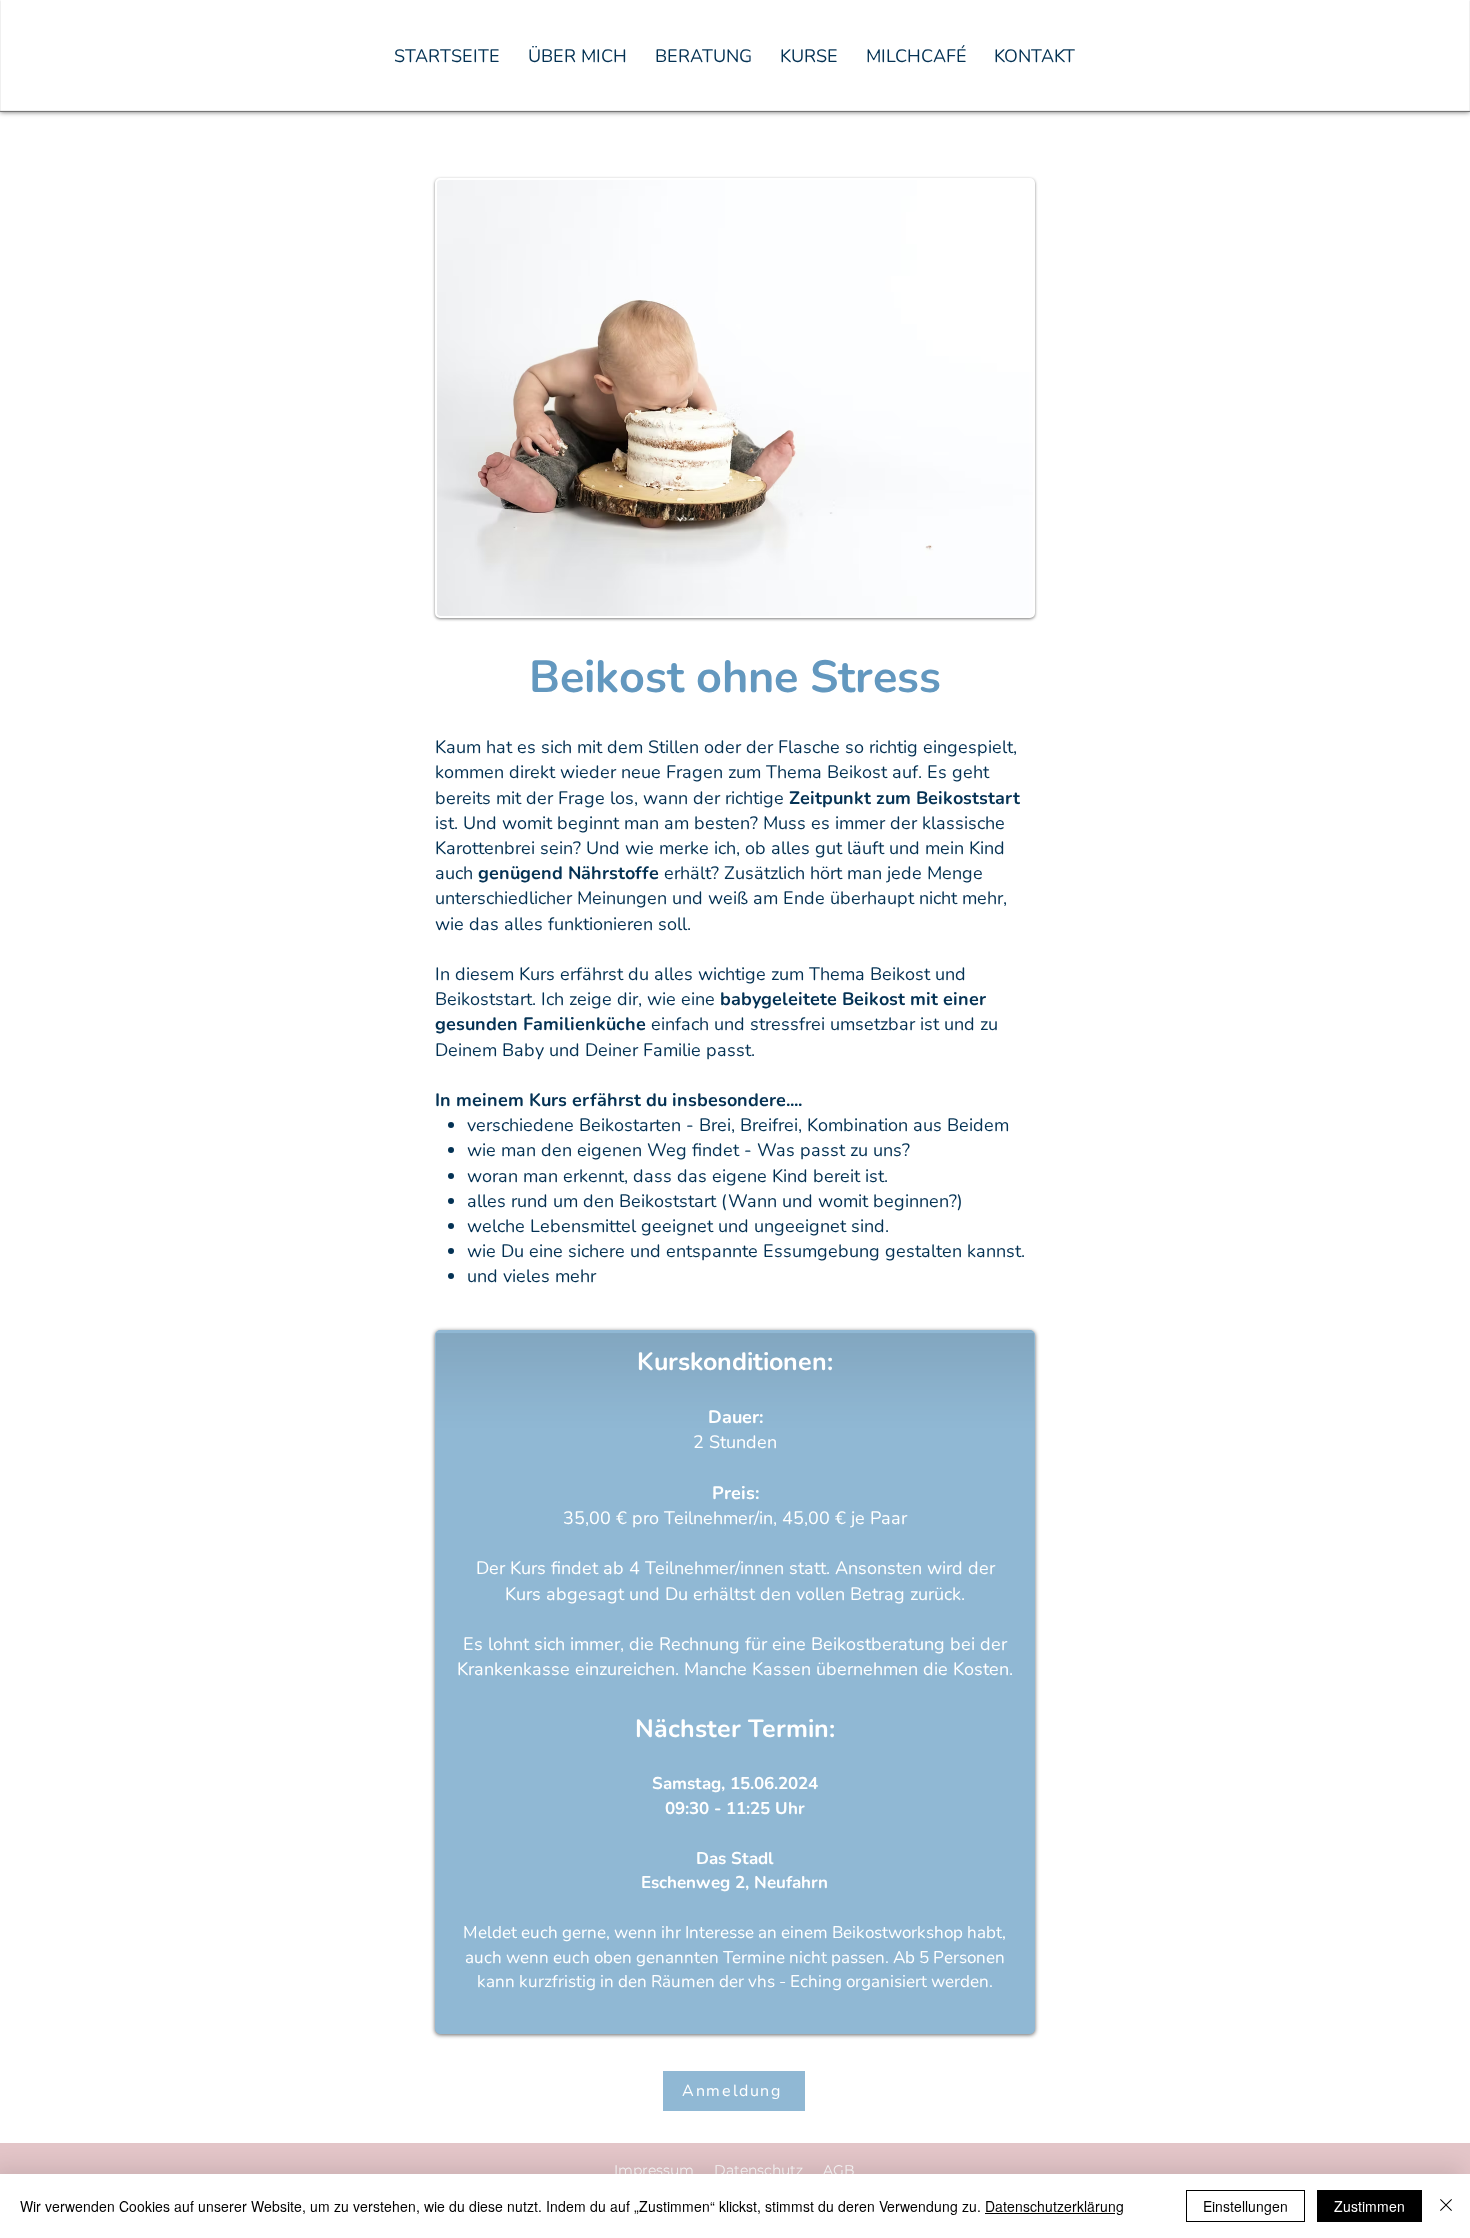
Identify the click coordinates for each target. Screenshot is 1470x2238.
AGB (839, 2170)
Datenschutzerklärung (1054, 2206)
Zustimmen (1369, 2206)
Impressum (654, 2170)
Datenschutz (758, 2170)
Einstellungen (1245, 2206)
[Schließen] (1446, 2206)
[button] (703, 56)
